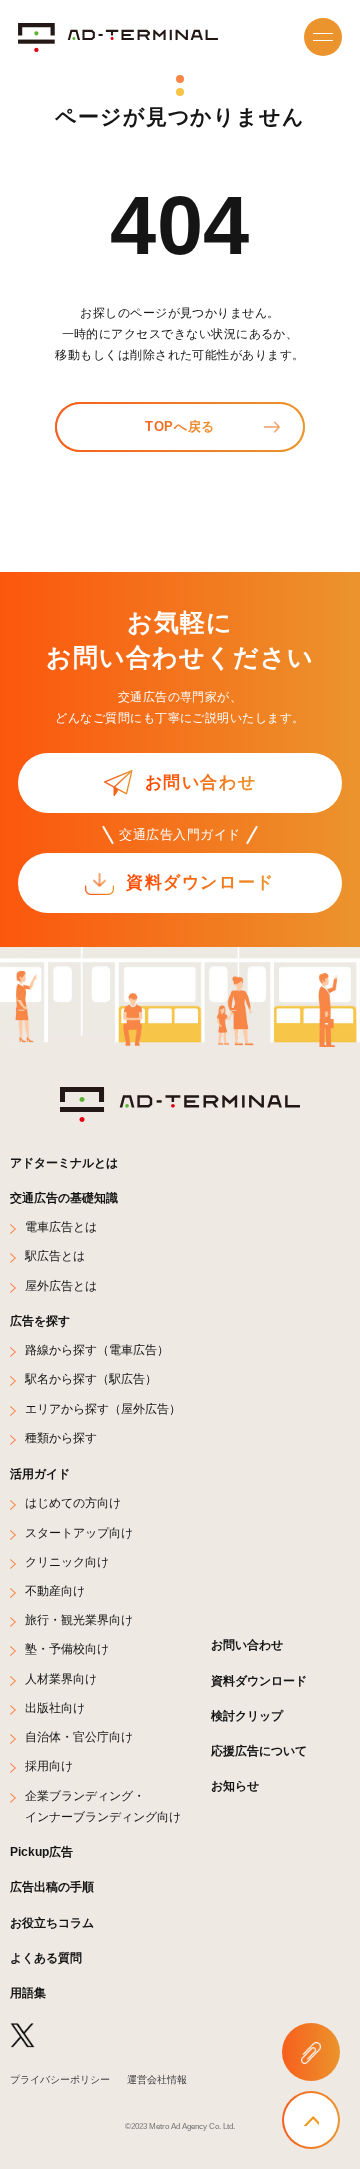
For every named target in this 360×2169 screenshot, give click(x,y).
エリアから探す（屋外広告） (103, 1408)
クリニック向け (67, 1561)
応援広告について (259, 1750)
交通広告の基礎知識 (64, 1197)
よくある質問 (46, 1957)
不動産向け (55, 1590)
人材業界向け (61, 1678)
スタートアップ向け (79, 1532)
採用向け (49, 1765)
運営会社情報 (157, 2079)
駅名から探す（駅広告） (91, 1378)
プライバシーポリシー (60, 2079)
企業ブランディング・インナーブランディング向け (103, 1806)
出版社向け (55, 1707)
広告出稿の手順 (52, 1886)
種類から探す (61, 1437)
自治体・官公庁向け (79, 1736)
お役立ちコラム (52, 1922)
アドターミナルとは (64, 1162)
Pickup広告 (41, 1851)
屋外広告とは (61, 1285)
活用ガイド (40, 1473)
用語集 (28, 1992)
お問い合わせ (247, 1644)
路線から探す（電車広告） (97, 1349)
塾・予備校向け (67, 1648)
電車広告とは (61, 1226)
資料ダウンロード (259, 1680)
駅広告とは (55, 1255)
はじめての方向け (73, 1502)
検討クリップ (247, 1715)
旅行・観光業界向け (79, 1619)
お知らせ (235, 1785)
